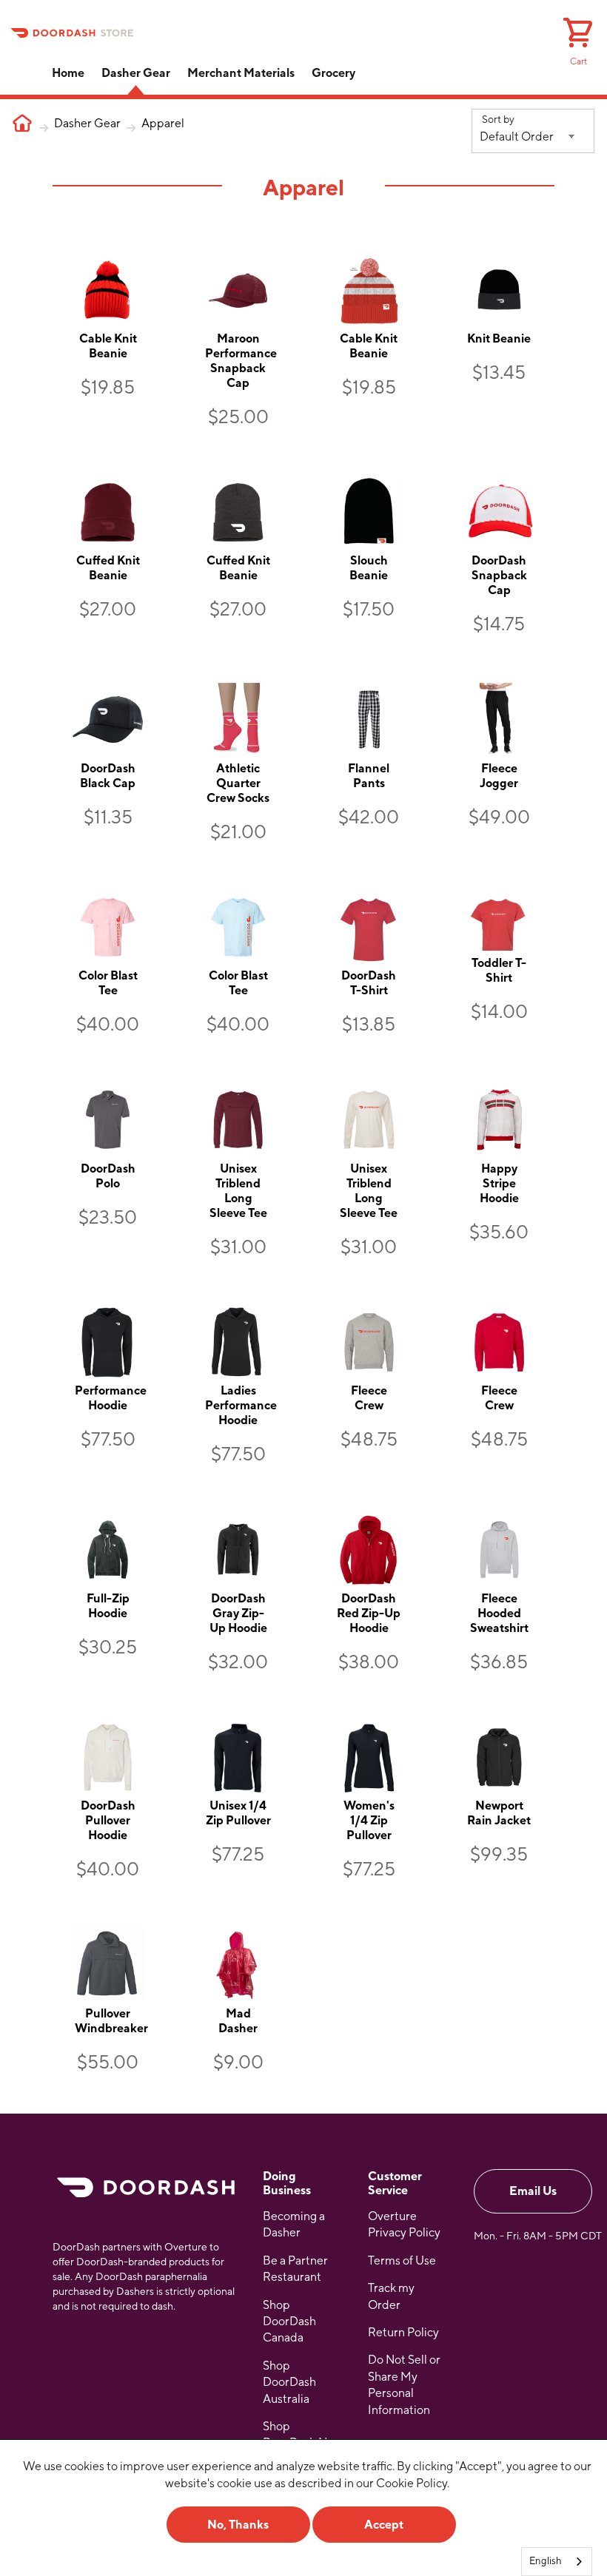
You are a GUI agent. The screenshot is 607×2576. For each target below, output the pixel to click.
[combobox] (557, 2562)
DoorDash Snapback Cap (499, 575)
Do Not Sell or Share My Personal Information (404, 2384)
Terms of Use (402, 2260)
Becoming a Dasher (294, 2224)
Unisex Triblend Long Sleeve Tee (238, 1191)
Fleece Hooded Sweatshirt (499, 1613)
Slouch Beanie (369, 568)
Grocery (333, 73)
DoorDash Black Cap (108, 776)
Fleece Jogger (499, 776)
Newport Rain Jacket (499, 1813)
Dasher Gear (136, 73)
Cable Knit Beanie (108, 346)
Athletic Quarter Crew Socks (238, 783)
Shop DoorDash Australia (289, 2382)
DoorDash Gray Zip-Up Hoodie (238, 1613)
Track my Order (391, 2296)
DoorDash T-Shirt (369, 983)
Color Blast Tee (108, 983)
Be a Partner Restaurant (295, 2269)
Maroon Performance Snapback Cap (241, 361)
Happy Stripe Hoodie (499, 1183)
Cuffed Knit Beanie (108, 568)
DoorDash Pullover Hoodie (108, 1820)
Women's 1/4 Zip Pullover (369, 1820)
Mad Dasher (238, 2021)
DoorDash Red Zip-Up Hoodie (369, 1613)
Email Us (533, 2191)
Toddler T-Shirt (499, 970)
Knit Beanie (499, 338)
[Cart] (578, 35)
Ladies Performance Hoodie (241, 1405)
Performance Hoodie (111, 1398)
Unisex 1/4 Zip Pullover (238, 1813)
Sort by (498, 119)
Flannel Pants (369, 776)
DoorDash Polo (108, 1176)
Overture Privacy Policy (404, 2224)
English (546, 2561)
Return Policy (403, 2332)
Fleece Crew (369, 1398)
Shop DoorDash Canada (289, 2322)
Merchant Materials (241, 73)
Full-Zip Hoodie (108, 1606)
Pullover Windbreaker (111, 2021)
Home (68, 73)
